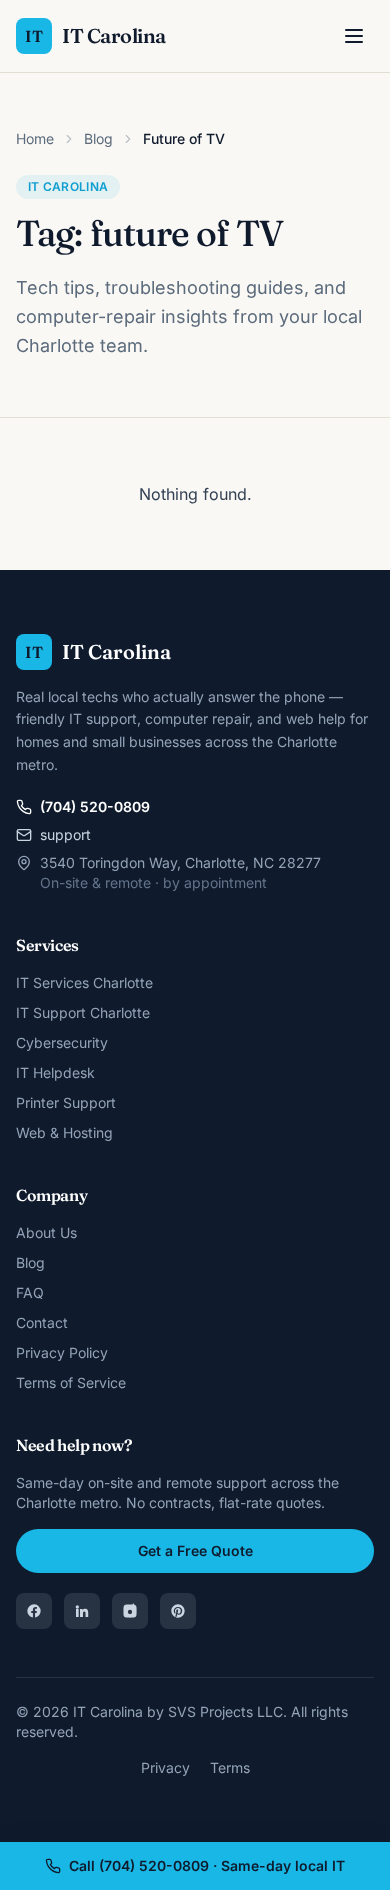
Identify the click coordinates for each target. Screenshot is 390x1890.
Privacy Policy (62, 1352)
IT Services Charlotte (84, 982)
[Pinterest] (178, 1611)
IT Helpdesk (55, 1072)
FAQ (30, 1292)
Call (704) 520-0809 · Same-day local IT (207, 1865)
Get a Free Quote (195, 1550)
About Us (46, 1232)
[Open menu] (354, 36)
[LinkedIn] (82, 1611)
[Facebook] (34, 1611)
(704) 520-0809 (95, 806)
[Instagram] (130, 1611)
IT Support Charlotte (83, 1012)
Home (35, 138)
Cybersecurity (62, 1042)
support (65, 834)
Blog (98, 138)
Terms (230, 1767)
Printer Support (66, 1102)
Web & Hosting (64, 1132)
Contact (42, 1322)
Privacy (165, 1767)
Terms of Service (71, 1382)
